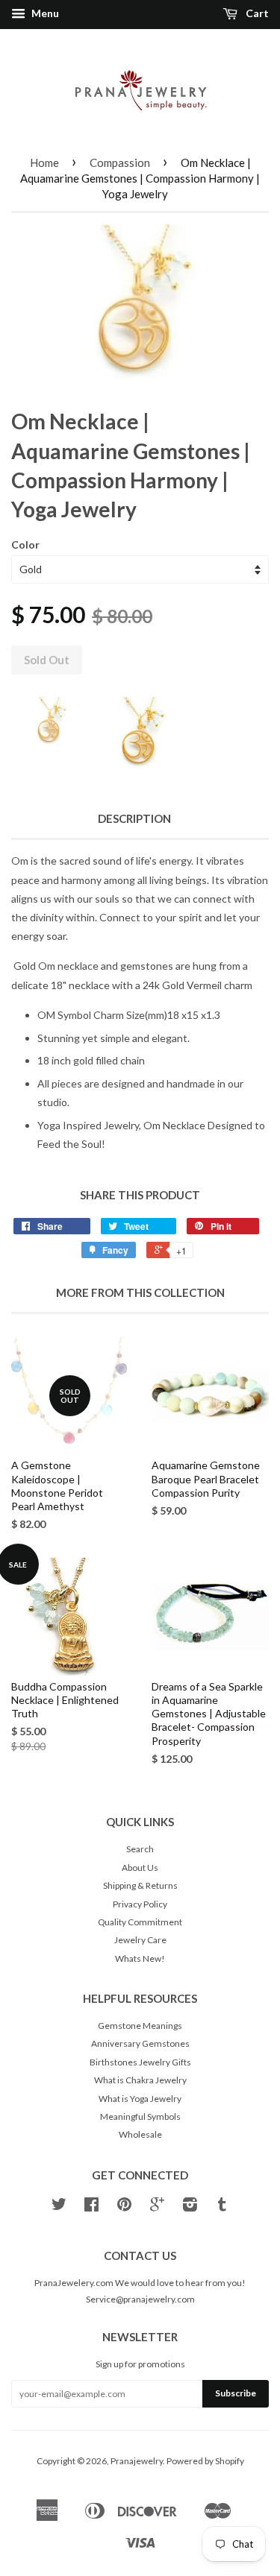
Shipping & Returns (140, 1885)
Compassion (120, 162)
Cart (256, 13)
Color (25, 544)
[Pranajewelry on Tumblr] (222, 2207)
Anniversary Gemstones (140, 2043)
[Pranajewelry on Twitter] (59, 2207)
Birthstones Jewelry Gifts (140, 2062)
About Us (140, 1868)
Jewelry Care (140, 1940)
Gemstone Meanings (140, 2026)
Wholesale (140, 2134)
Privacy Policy (140, 1904)
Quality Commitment (140, 1922)
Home (44, 162)
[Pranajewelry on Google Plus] (157, 2207)
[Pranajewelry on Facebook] (91, 2207)
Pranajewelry (137, 2461)
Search (140, 1849)
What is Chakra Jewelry (140, 2080)
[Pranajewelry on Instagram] (190, 2207)
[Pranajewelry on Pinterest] (124, 2207)
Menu (44, 13)
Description (134, 818)
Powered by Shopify (205, 2461)
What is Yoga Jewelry (140, 2099)
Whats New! (140, 1958)
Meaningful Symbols (140, 2116)
